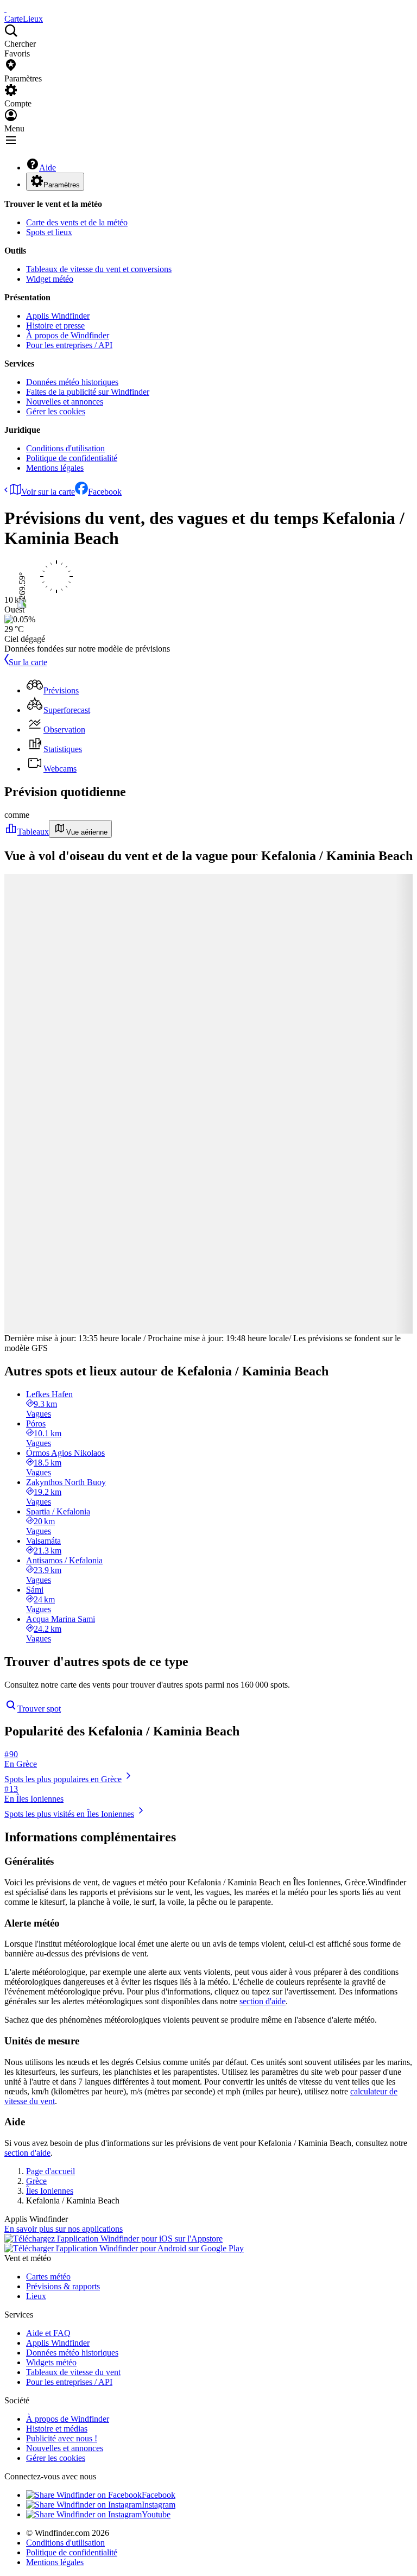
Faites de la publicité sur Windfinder (88, 392)
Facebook (105, 492)
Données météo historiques (72, 382)
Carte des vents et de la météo (77, 222)
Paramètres (62, 185)
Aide (48, 168)
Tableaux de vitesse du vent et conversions (99, 269)
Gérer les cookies (56, 411)
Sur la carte (28, 662)
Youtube (156, 2514)
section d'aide (263, 2001)
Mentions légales (55, 468)
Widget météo (50, 279)
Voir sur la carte (48, 492)
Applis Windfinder (58, 316)
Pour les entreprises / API (69, 345)
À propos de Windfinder (68, 335)
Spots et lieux (49, 232)
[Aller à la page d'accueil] (5, 9)
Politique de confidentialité (72, 458)
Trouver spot (39, 1709)
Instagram (159, 2505)
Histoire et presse (55, 326)
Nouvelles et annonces (65, 402)
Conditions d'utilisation (65, 448)
